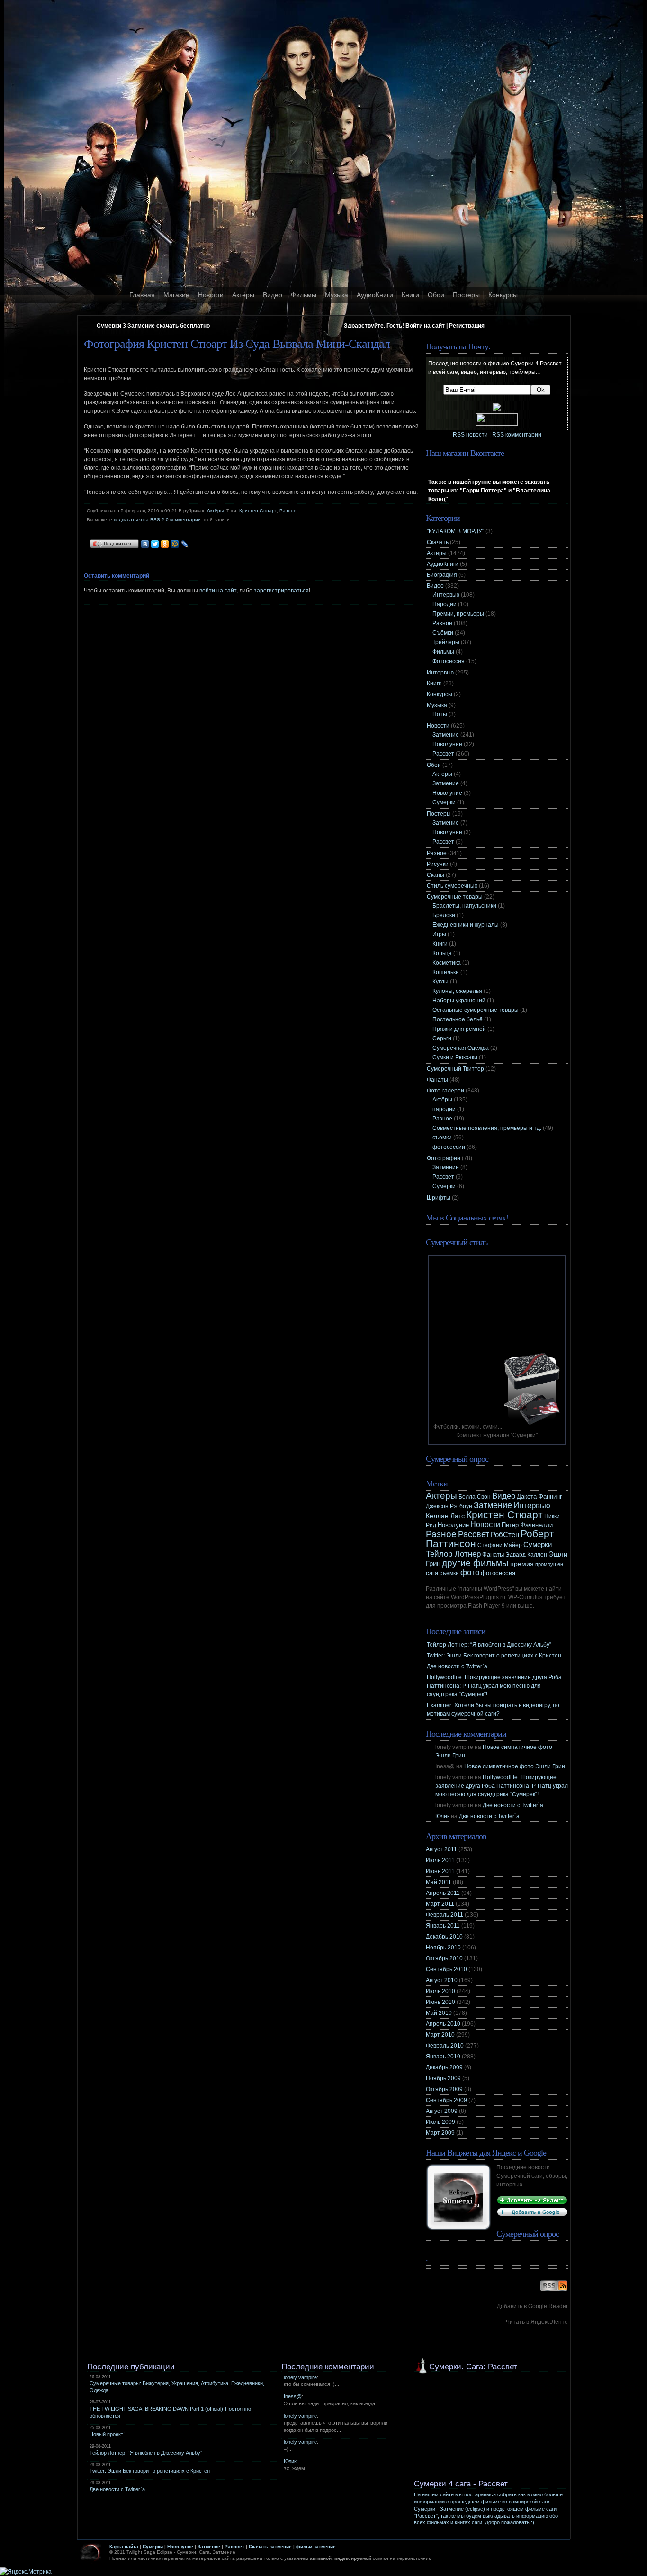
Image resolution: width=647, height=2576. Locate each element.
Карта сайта (124, 2546)
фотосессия (498, 1573)
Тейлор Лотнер (453, 1554)
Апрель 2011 (443, 1893)
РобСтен (505, 1535)
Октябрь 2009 (444, 2089)
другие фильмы (475, 1563)
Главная (142, 295)
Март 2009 (440, 2133)
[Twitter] (155, 544)
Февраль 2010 (445, 2046)
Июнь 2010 (440, 2002)
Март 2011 (440, 1904)
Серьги (442, 1038)
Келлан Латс (445, 1516)
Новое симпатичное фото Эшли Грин (515, 1766)
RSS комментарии (517, 435)
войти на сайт (218, 591)
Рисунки (438, 864)
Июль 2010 (440, 1991)
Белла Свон (475, 1497)
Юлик (442, 1816)
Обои (436, 295)
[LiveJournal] (185, 544)
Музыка (337, 295)
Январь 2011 (443, 1926)
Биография (442, 575)
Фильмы (304, 295)
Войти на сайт (425, 326)
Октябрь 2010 (444, 1958)
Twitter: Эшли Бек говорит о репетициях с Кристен (494, 1656)
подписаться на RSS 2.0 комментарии (157, 520)
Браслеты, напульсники (464, 906)
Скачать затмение (270, 2546)
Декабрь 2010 (444, 1937)
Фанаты (437, 1080)
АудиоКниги (375, 295)
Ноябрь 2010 (443, 1948)
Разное (288, 511)
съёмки (442, 1138)
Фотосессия (449, 661)
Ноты (440, 714)
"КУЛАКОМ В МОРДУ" (455, 531)
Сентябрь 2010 (446, 1969)
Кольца (442, 953)
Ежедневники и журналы (466, 925)
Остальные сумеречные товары (476, 1010)
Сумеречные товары (455, 897)
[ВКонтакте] (145, 544)
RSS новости (470, 435)
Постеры (466, 295)
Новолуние (447, 744)
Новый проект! (107, 2434)
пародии (444, 1109)
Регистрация (467, 326)
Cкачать (438, 542)
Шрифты (439, 1198)
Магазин (176, 295)
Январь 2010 (443, 2057)
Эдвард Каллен (526, 1555)
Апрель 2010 (443, 2024)
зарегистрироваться (281, 591)
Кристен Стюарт (258, 511)
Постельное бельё (458, 1019)
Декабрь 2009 (444, 2067)
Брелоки (444, 915)
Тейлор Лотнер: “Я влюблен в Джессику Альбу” (489, 1645)
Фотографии (444, 1158)
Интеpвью (440, 673)
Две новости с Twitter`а (457, 1666)
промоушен (549, 1564)
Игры (439, 934)
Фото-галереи (445, 1091)
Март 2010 (440, 2035)
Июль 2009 (440, 2122)
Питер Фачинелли (527, 1525)
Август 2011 (441, 1849)
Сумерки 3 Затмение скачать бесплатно (153, 326)
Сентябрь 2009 (446, 2100)
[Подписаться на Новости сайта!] (554, 2291)
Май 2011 (439, 1882)
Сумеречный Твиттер (455, 1069)
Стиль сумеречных (452, 886)
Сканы (436, 875)
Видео (273, 295)
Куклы (440, 982)
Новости (211, 295)
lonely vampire (300, 2377)
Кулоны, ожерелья (457, 991)
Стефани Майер (500, 1545)
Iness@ (293, 2396)
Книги (410, 295)
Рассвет (443, 754)
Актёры (243, 295)
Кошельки (446, 972)
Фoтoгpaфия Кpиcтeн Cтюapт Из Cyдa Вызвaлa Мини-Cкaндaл (237, 344)
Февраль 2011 (445, 1915)
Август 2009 (442, 2111)
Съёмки (443, 633)
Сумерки (444, 802)
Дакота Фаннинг (539, 1497)
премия (522, 1564)
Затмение (446, 735)
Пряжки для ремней (459, 1029)
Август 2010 (442, 1980)
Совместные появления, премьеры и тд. (487, 1128)
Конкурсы (503, 295)
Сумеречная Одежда (461, 1048)
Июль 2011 (440, 1860)
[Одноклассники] (165, 544)
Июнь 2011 (440, 1871)
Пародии (445, 604)
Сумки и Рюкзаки (455, 1057)
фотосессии (449, 1147)
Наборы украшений (459, 1001)
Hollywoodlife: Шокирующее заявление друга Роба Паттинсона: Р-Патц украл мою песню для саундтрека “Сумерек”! (494, 1686)
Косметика (447, 963)
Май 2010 (439, 2013)
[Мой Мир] (175, 544)
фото (470, 1572)
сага (432, 1573)
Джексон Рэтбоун (449, 1506)
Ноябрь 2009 (443, 2078)
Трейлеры (446, 642)
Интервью (446, 595)
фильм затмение (316, 2546)
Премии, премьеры (458, 614)
